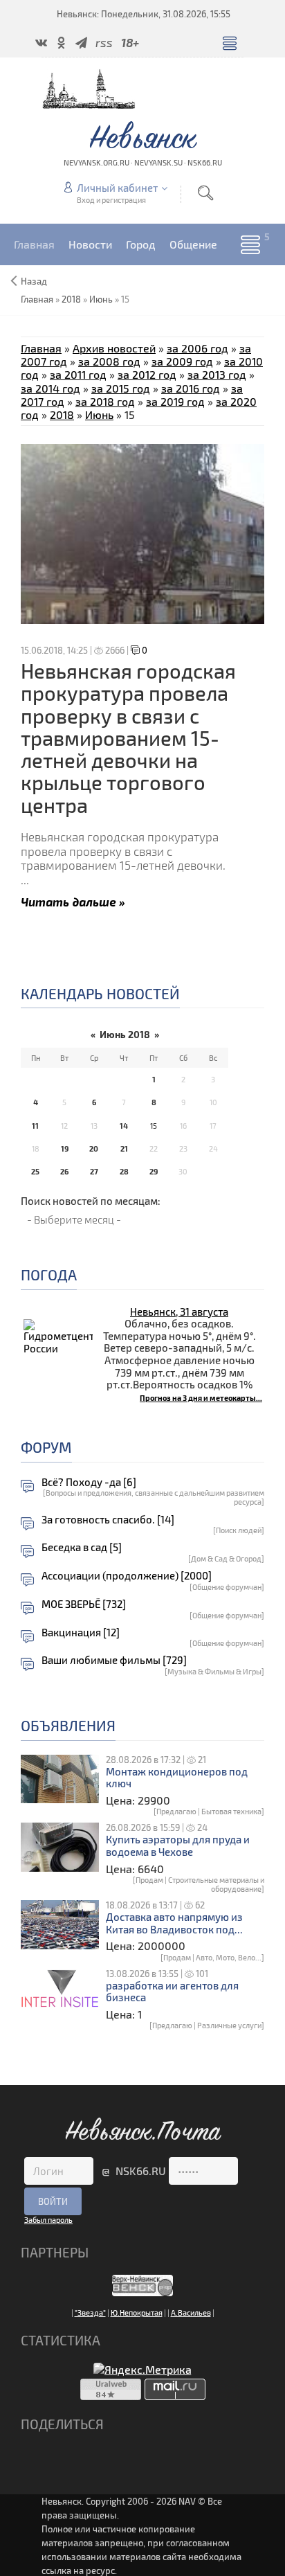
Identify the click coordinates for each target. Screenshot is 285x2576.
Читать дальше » (73, 901)
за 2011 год (78, 374)
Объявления (68, 1725)
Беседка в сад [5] (82, 1547)
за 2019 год (175, 401)
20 (94, 1148)
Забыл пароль (48, 2220)
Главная (41, 348)
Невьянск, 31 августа (179, 1312)
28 (124, 1171)
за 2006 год (197, 348)
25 (35, 1171)
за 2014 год (50, 388)
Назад (34, 281)
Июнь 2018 (125, 1034)
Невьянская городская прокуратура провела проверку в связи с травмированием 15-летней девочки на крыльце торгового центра (128, 738)
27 (94, 1171)
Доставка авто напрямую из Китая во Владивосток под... (174, 1923)
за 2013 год (217, 374)
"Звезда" (90, 2313)
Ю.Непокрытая (137, 2313)
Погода (49, 1274)
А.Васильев (191, 2313)
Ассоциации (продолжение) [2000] (127, 1576)
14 (124, 1126)
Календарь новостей (100, 993)
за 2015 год (121, 388)
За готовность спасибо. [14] (108, 1520)
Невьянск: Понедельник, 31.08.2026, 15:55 (144, 14)
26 (64, 1171)
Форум (46, 1447)
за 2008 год (109, 361)
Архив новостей (114, 348)
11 (35, 1126)
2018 (71, 299)
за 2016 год (191, 388)
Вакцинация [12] (81, 1633)
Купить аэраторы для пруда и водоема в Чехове (178, 1846)
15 (154, 1126)
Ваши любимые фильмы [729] (114, 1660)
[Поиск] (205, 193)
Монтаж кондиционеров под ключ (177, 1778)
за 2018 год (105, 401)
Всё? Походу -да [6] (89, 1482)
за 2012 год (147, 374)
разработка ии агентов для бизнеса (172, 1992)
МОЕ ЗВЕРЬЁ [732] (84, 1604)
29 (154, 1171)
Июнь (101, 299)
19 (65, 1148)
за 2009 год (182, 361)
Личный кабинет (117, 188)
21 (124, 1148)
